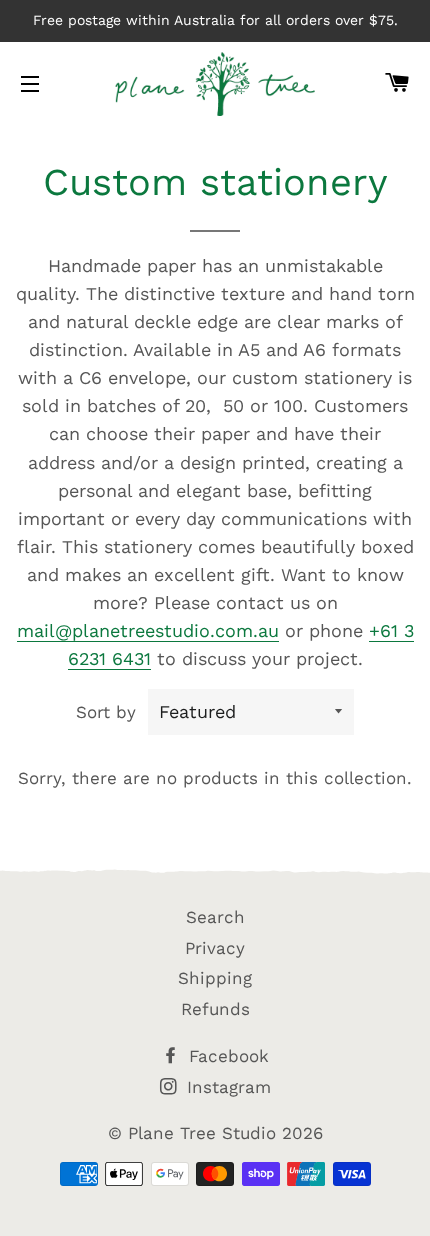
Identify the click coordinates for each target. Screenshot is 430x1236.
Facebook (226, 1056)
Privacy (215, 948)
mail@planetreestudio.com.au (148, 630)
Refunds (215, 1009)
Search (215, 917)
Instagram (226, 1087)
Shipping (215, 978)
